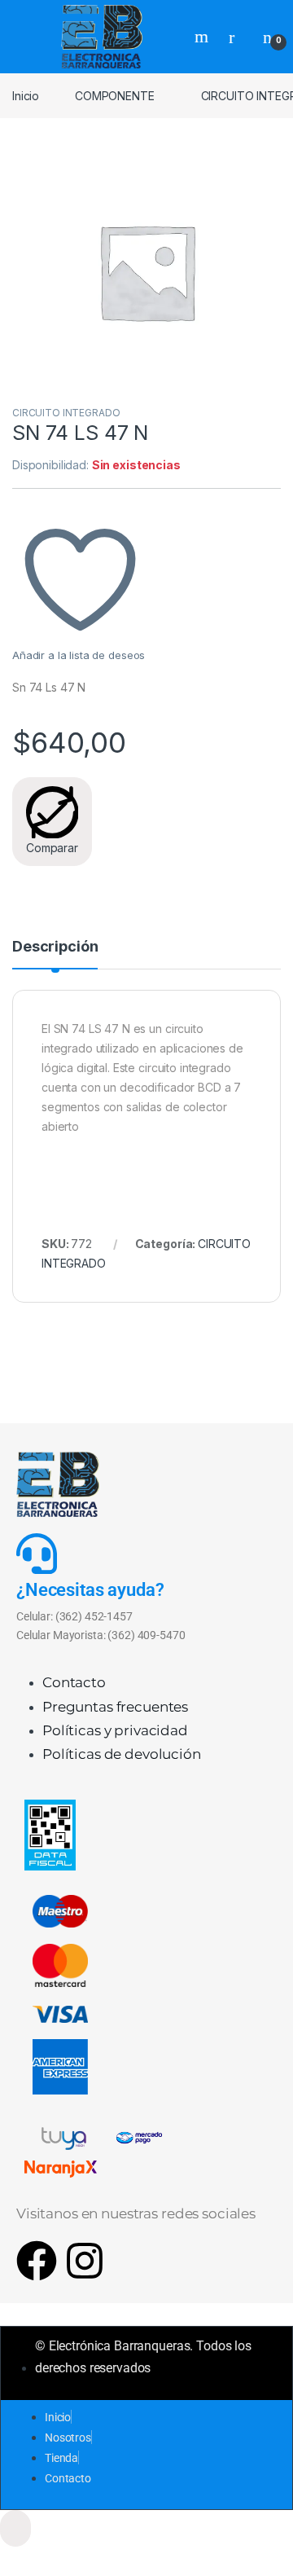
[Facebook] (37, 2261)
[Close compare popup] (15, 2528)
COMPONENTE (115, 96)
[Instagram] (85, 2261)
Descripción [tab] (55, 947)
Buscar (203, 37)
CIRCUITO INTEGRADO (66, 413)
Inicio (26, 96)
